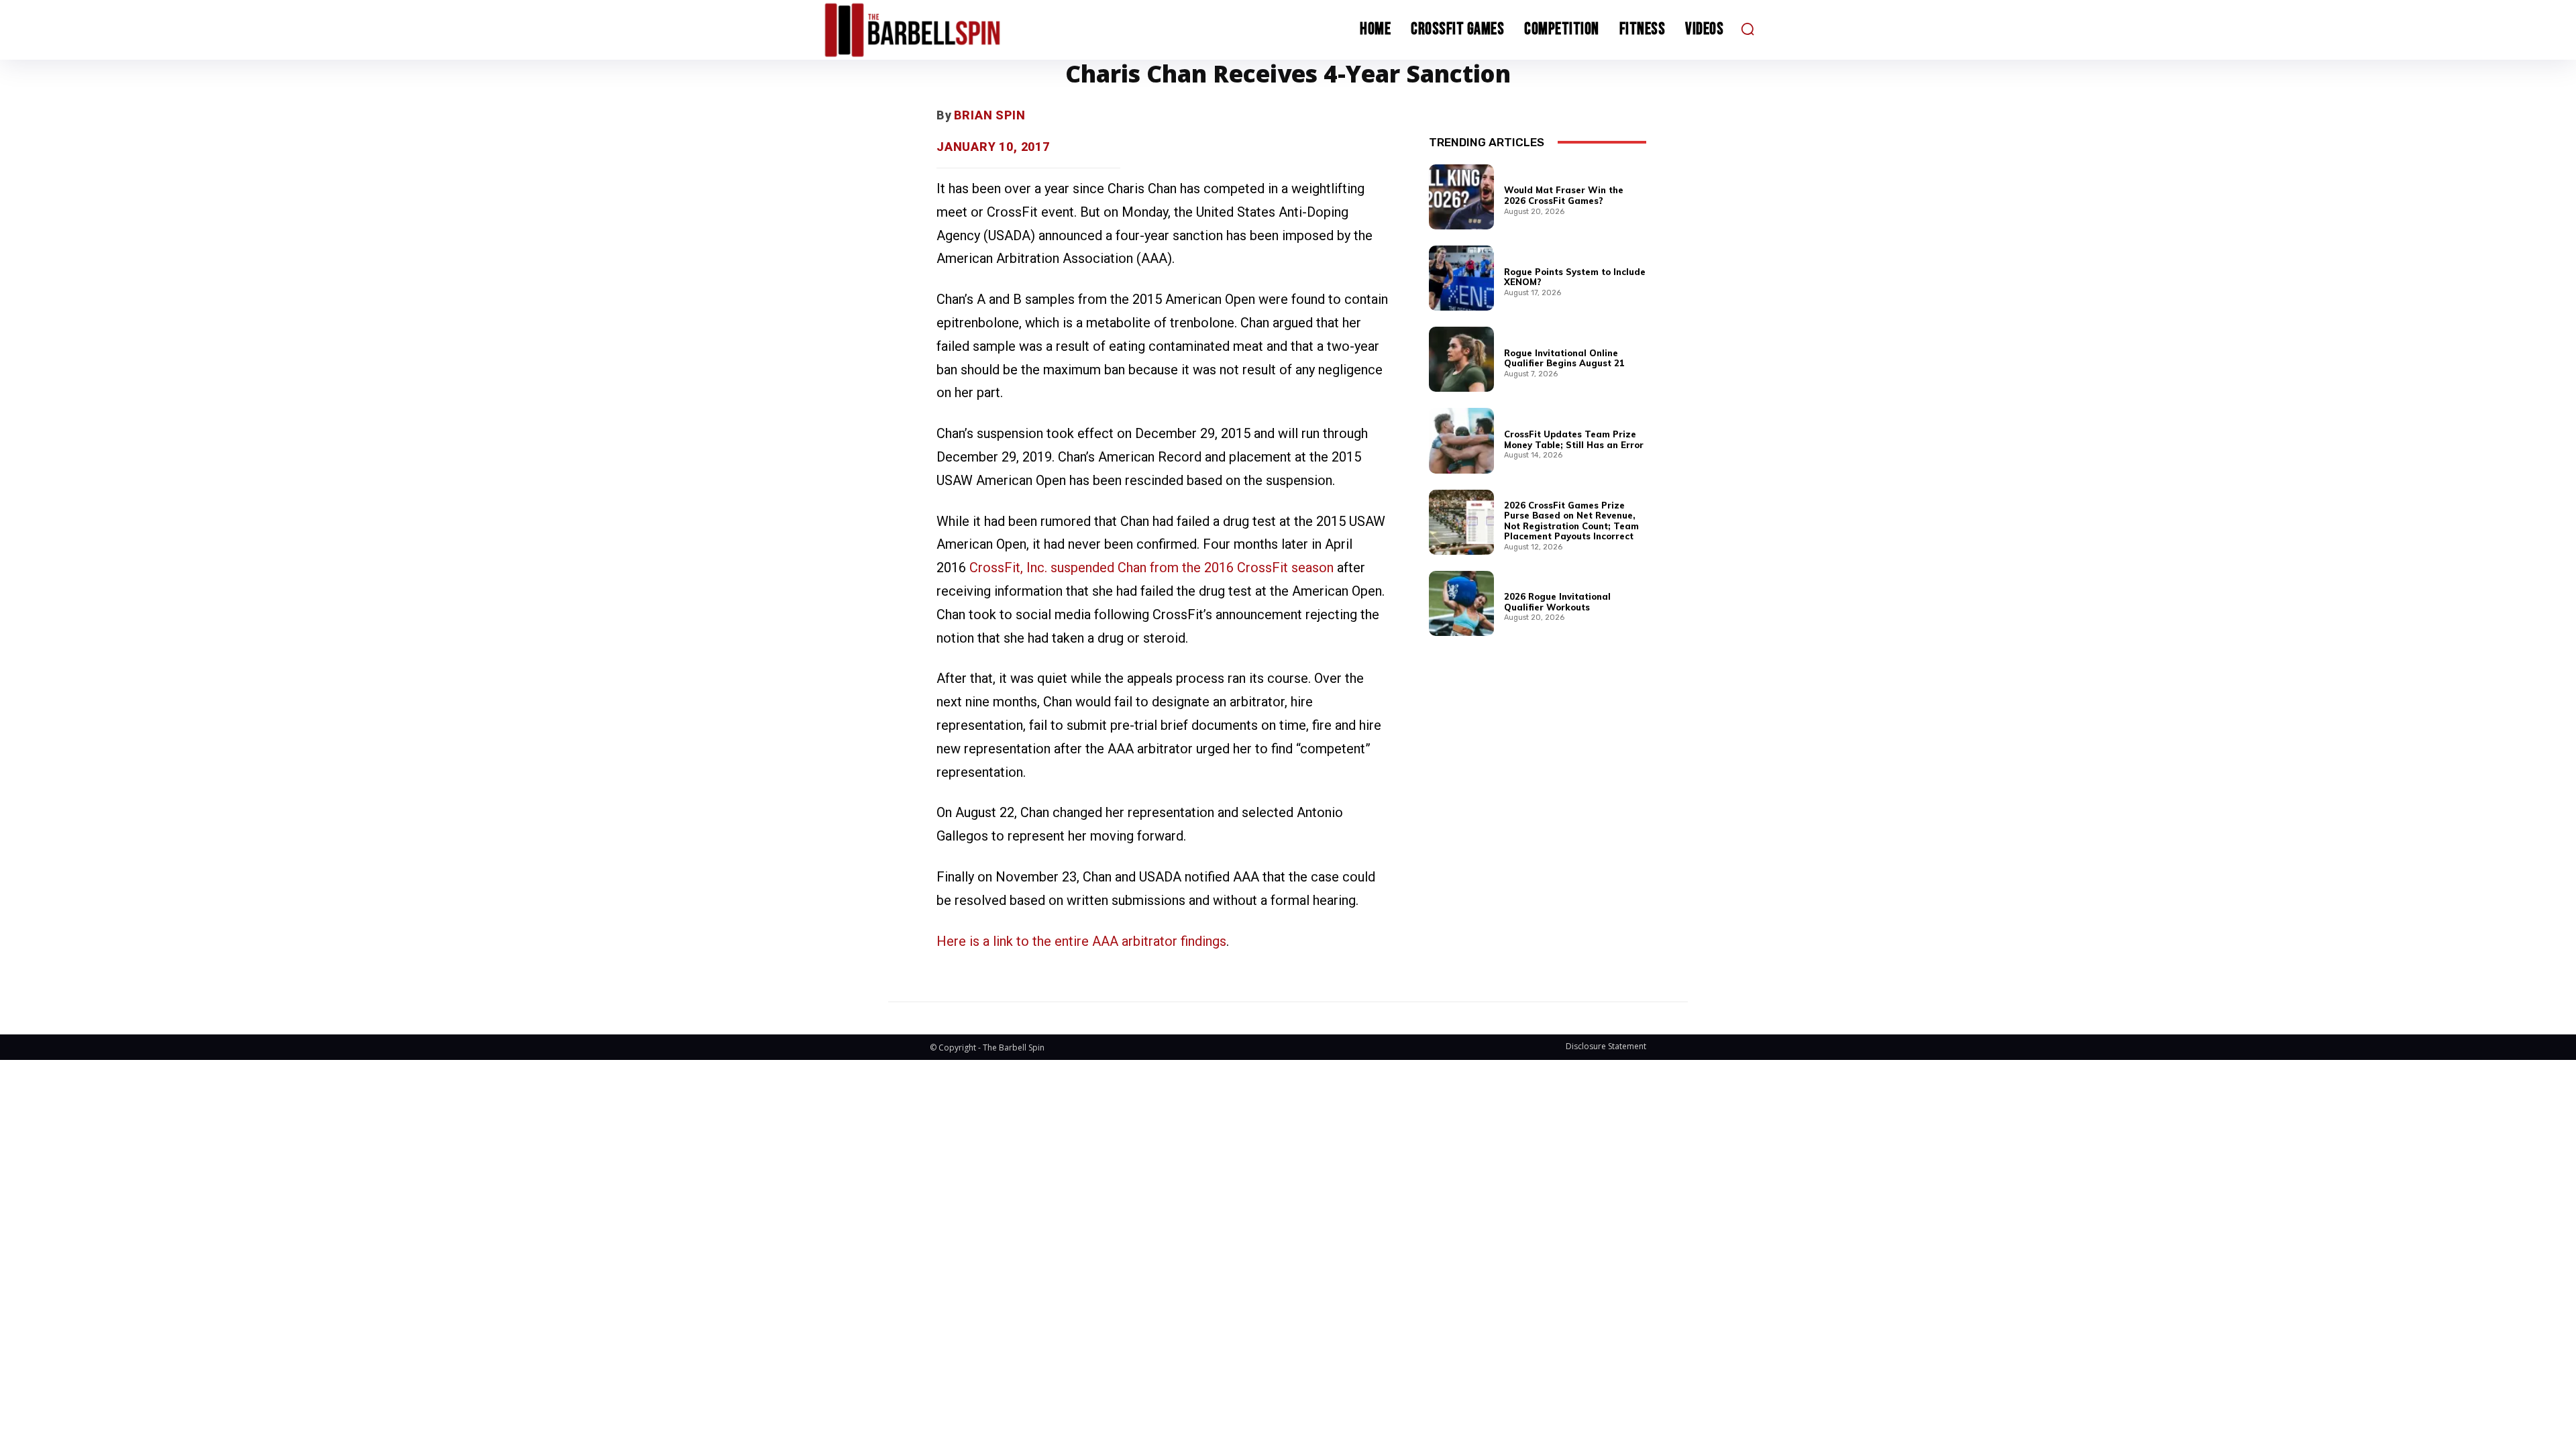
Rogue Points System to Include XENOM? (1575, 277)
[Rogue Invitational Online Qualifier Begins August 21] (1461, 359)
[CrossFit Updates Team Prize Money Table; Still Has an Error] (1461, 440)
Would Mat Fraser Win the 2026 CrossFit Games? (1564, 195)
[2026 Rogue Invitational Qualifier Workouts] (1461, 603)
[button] (1748, 29)
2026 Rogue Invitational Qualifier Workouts (1557, 602)
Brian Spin (990, 115)
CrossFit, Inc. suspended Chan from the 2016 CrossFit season (1151, 568)
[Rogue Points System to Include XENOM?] (1461, 278)
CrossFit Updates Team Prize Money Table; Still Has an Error (1574, 439)
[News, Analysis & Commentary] (938, 30)
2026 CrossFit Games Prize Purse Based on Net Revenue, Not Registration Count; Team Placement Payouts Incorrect (1571, 521)
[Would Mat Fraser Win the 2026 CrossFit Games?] (1461, 197)
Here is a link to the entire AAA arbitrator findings (1081, 941)
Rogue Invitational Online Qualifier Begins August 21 (1564, 358)
